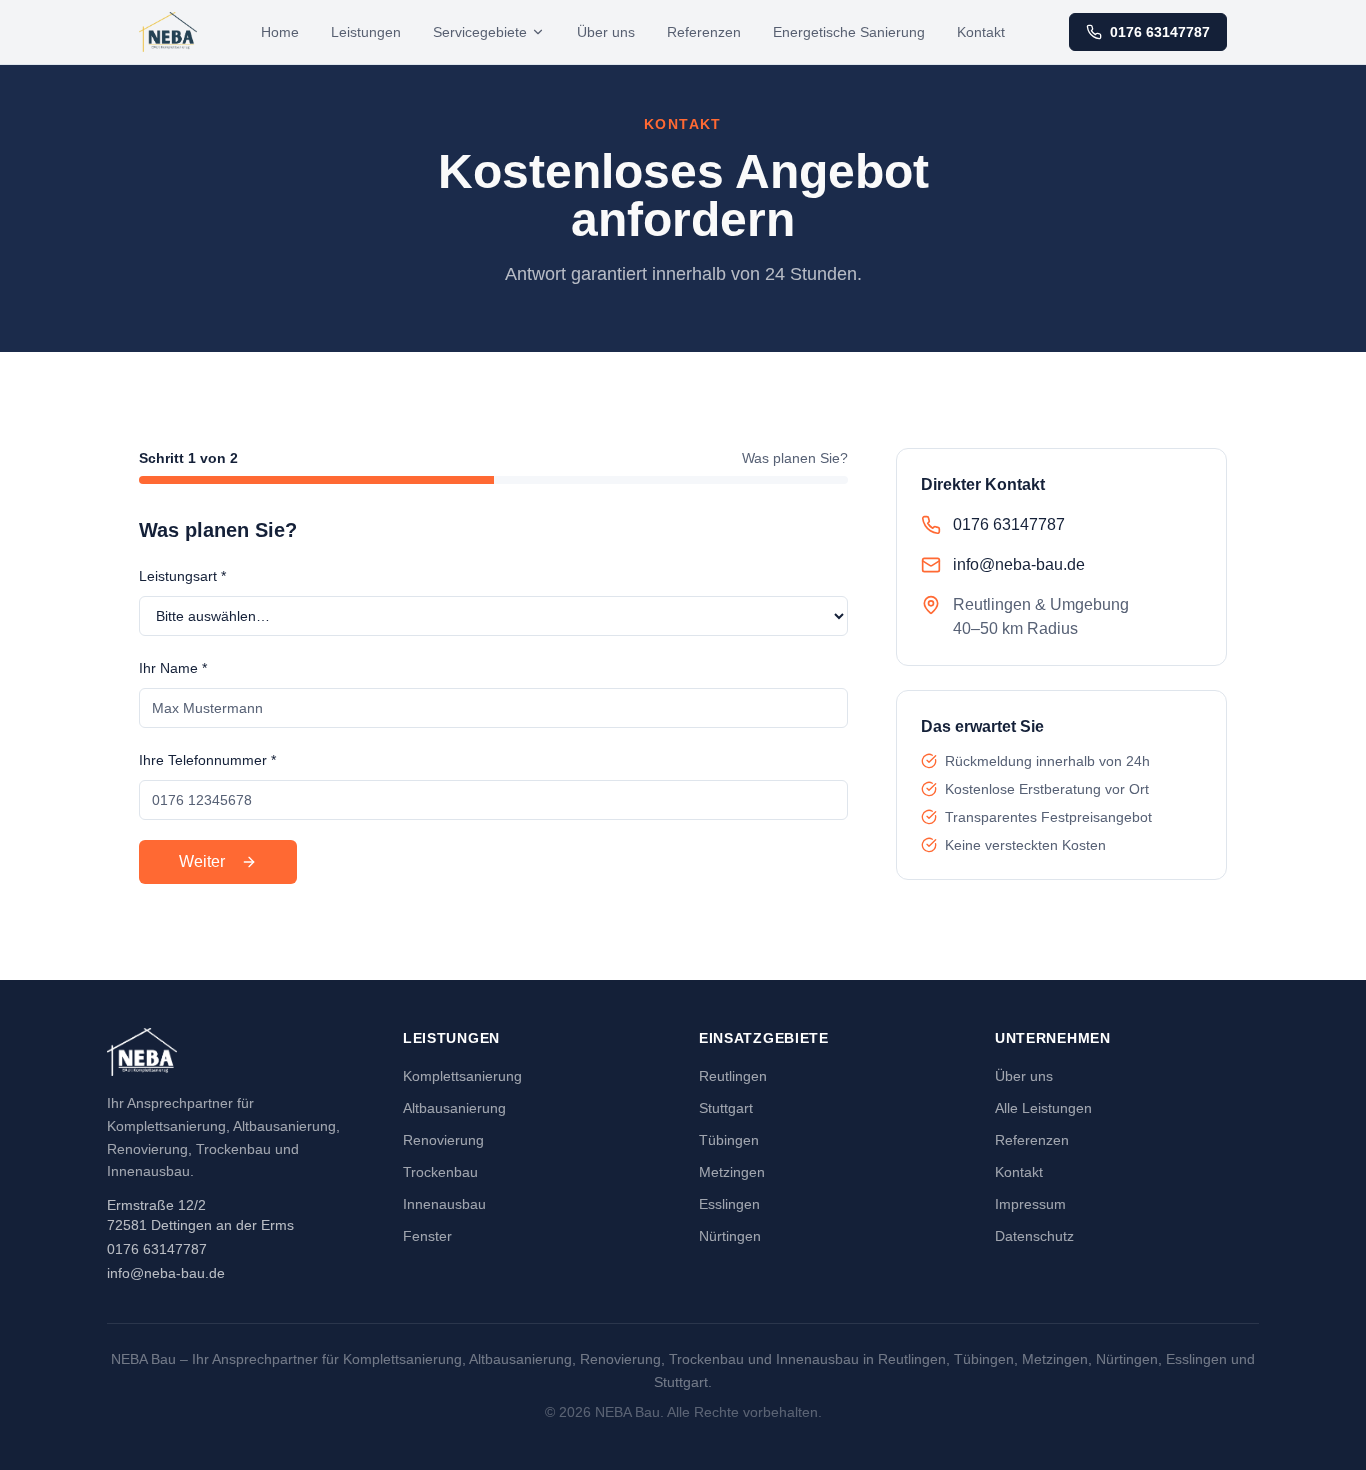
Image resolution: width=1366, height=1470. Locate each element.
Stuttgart (726, 1108)
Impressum (1030, 1204)
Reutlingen (733, 1076)
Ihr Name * (173, 668)
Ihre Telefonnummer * (207, 760)
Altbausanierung (454, 1108)
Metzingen (732, 1172)
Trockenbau (440, 1172)
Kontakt (981, 32)
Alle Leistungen (1043, 1108)
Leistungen (366, 32)
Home (280, 32)
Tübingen (729, 1140)
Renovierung (443, 1140)
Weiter (202, 861)
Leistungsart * (182, 576)
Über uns (606, 32)
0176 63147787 (1160, 32)
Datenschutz (1034, 1236)
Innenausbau (444, 1204)
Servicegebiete (480, 32)
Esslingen (729, 1204)
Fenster (427, 1236)
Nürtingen (730, 1236)
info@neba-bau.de (166, 1273)
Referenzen (704, 32)
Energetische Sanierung (849, 32)
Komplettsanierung (462, 1076)
